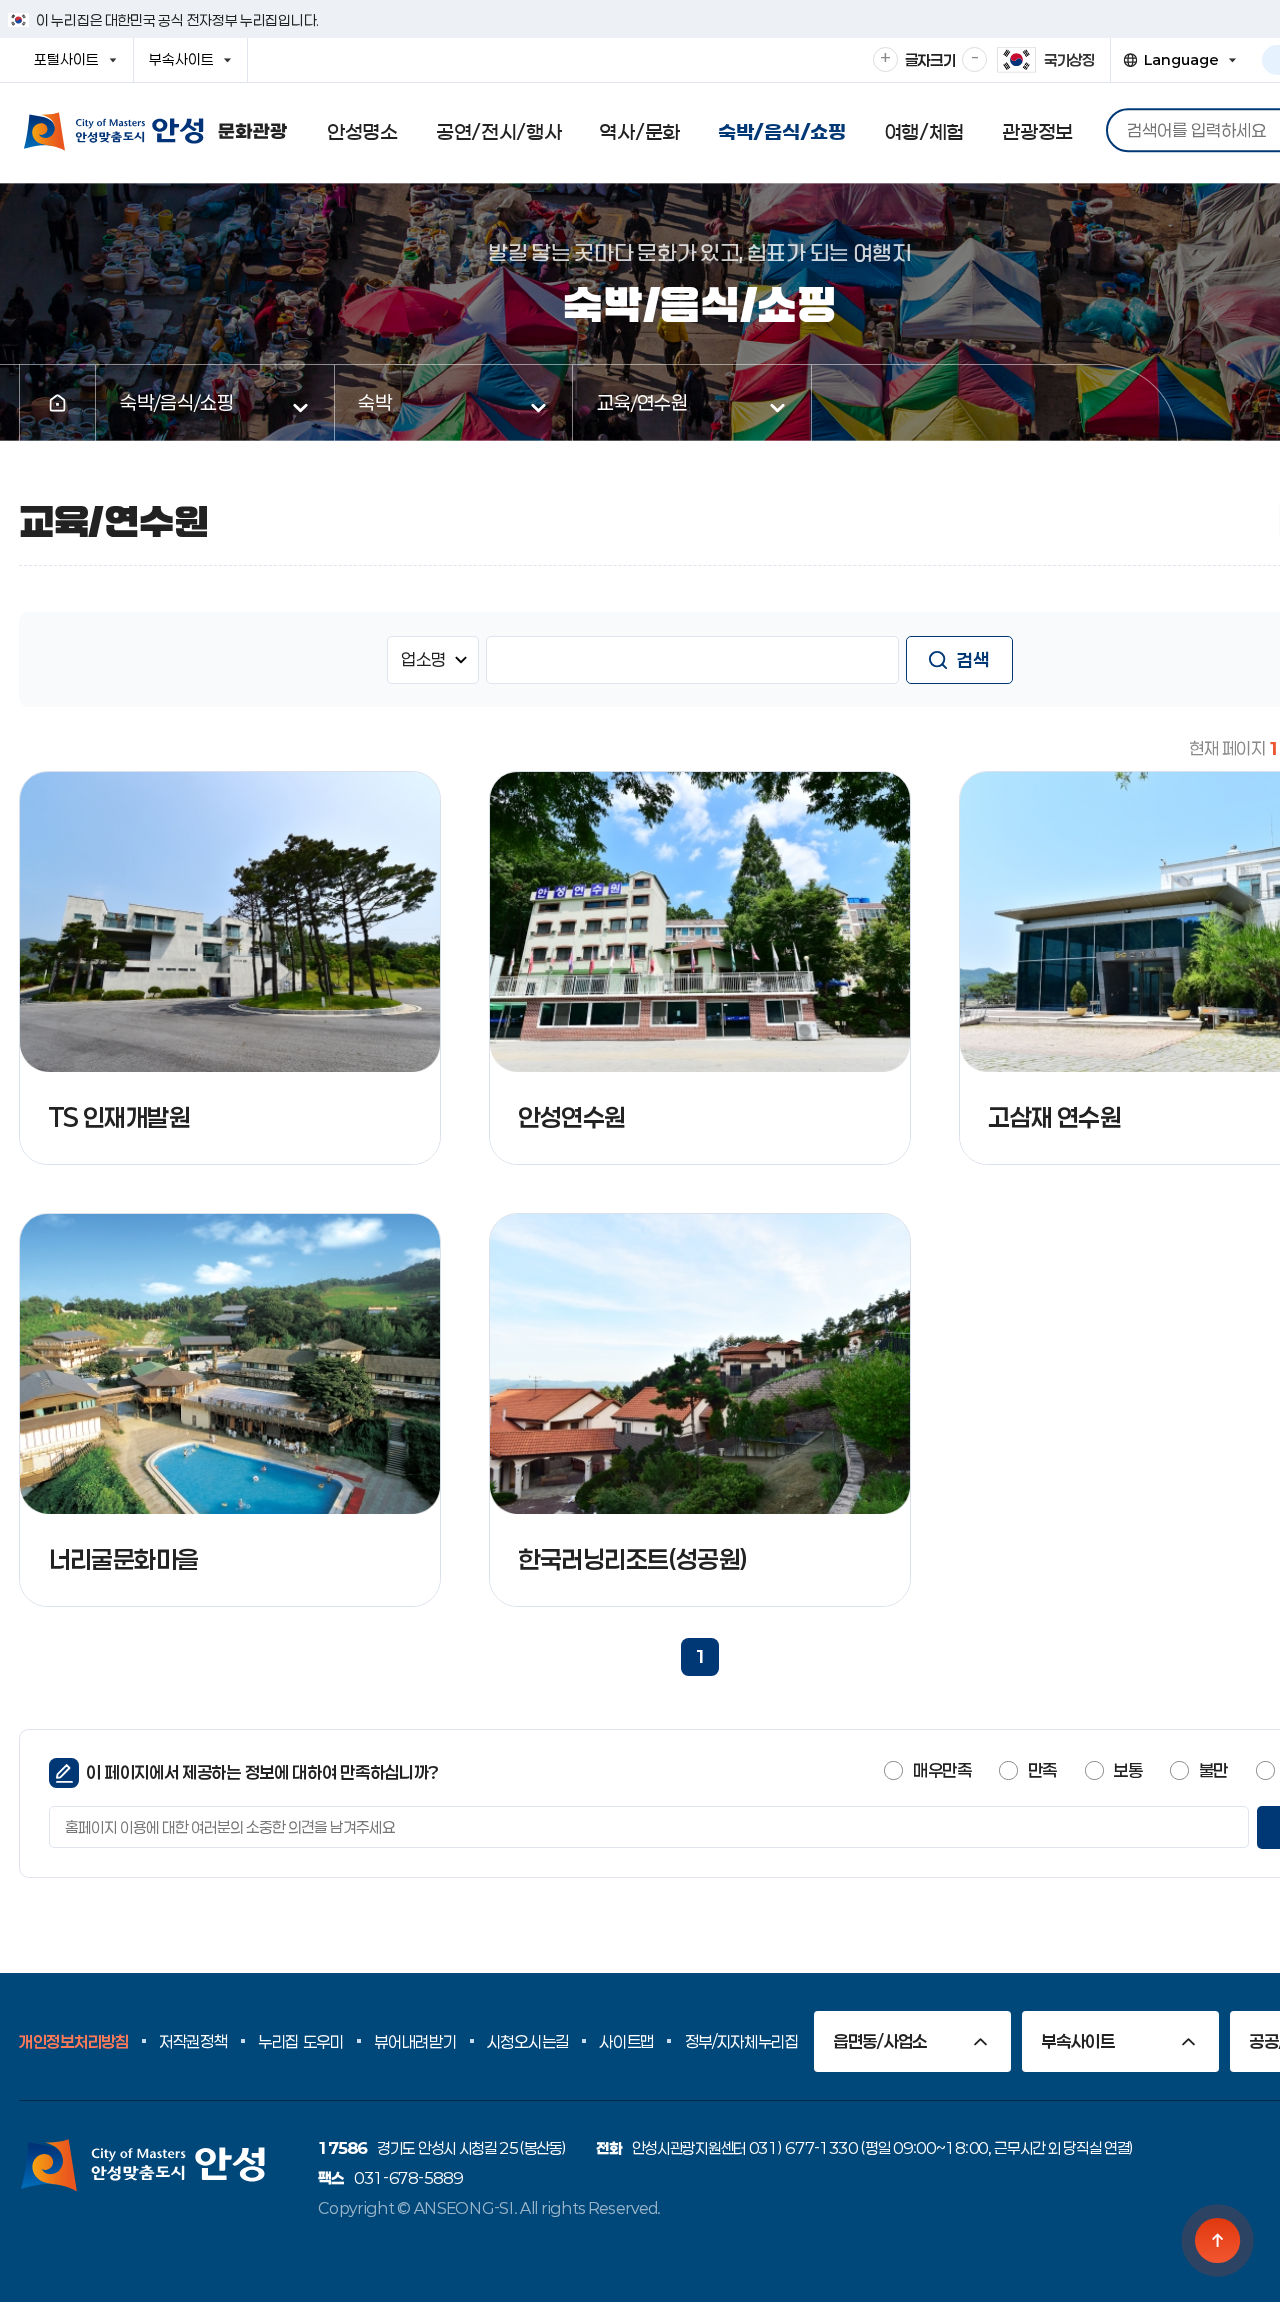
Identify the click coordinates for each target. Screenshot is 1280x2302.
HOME (58, 403)
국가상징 (1069, 60)
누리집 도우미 (301, 2041)
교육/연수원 (642, 402)
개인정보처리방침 (74, 2041)
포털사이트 (72, 65)
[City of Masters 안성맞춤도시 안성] (155, 131)
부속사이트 (187, 65)
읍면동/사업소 (880, 2041)
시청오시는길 (528, 2041)
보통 (1127, 1770)
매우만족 (942, 1770)
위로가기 (1218, 2240)
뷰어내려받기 (415, 2041)
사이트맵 (626, 2041)
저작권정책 (193, 2041)
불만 (1213, 1770)
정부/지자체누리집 (742, 2041)
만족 (1042, 1770)
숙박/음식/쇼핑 (177, 402)
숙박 (375, 402)
